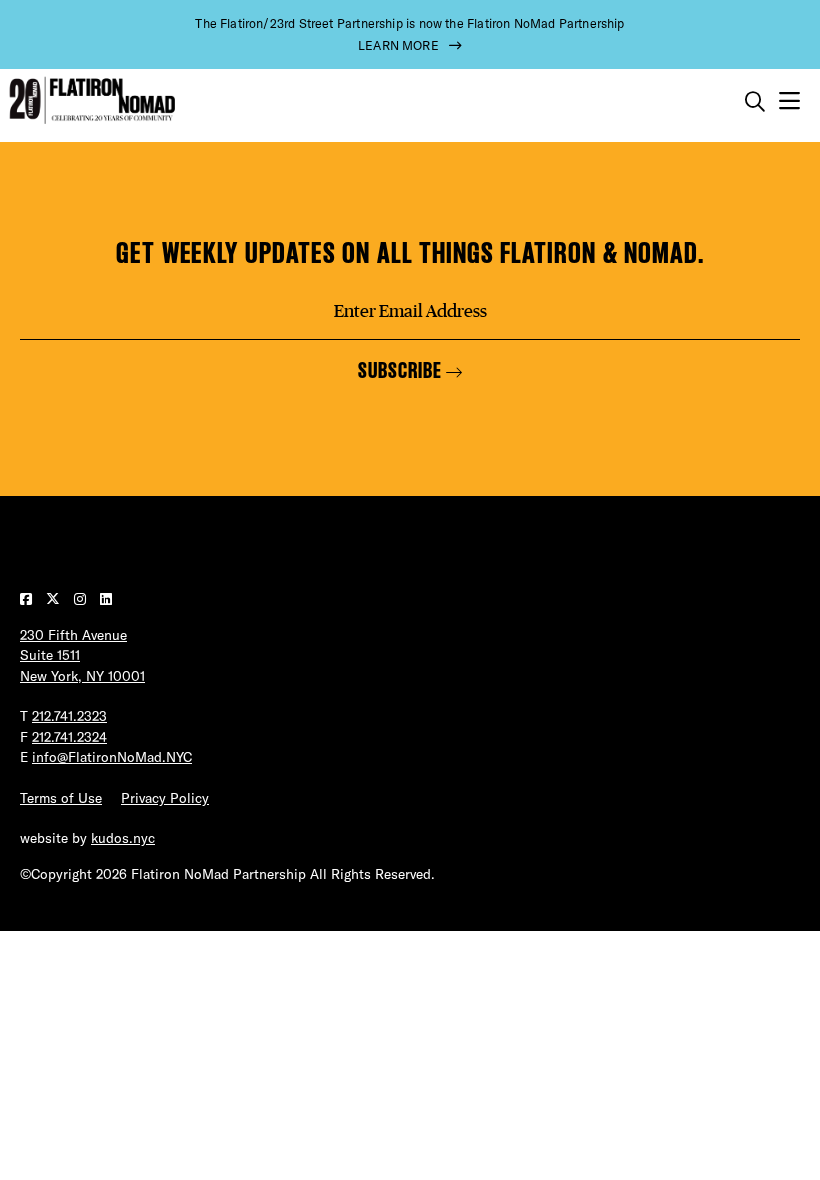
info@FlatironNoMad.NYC (112, 757)
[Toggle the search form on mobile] (755, 102)
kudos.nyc (123, 838)
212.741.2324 (69, 737)
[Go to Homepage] (90, 100)
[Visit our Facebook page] (28, 599)
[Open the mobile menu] (789, 101)
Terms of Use (61, 798)
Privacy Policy (165, 798)
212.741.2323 (69, 716)
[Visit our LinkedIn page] (106, 599)
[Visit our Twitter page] (55, 599)
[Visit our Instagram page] (82, 599)
